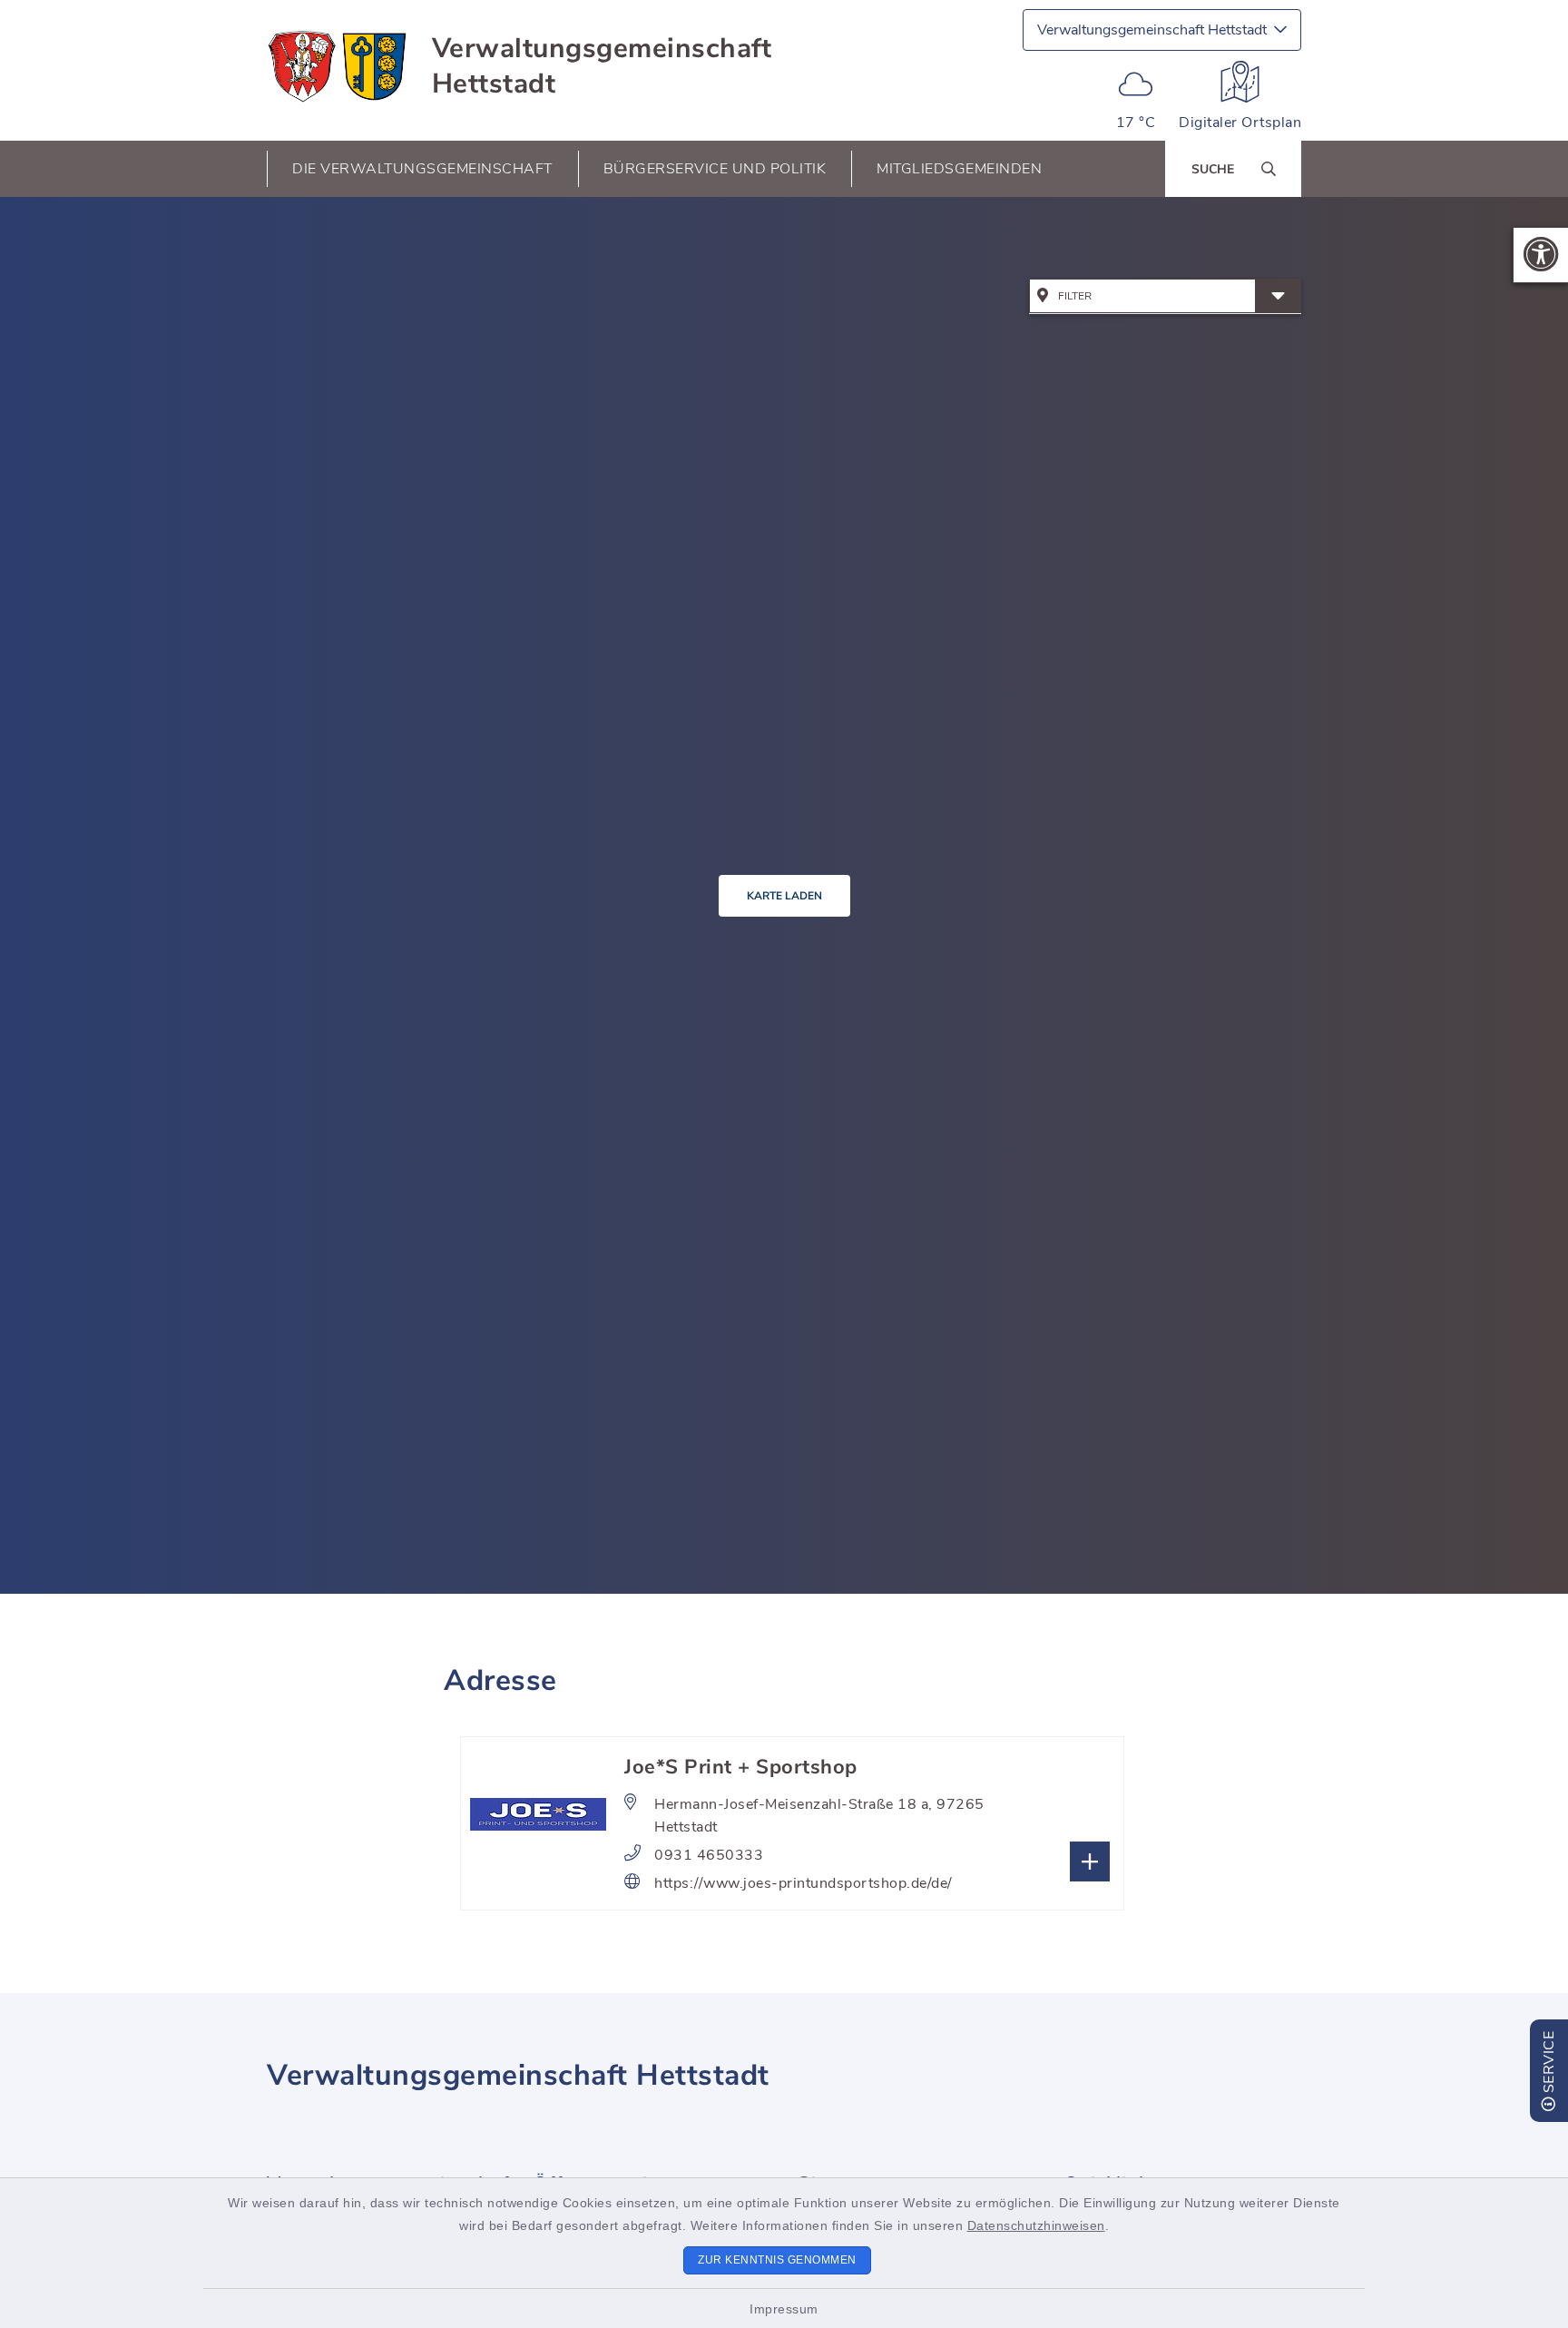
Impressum (784, 2309)
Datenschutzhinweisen (1036, 2225)
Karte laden (784, 896)
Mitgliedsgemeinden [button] (959, 169)
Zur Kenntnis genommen (777, 2260)
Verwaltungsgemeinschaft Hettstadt (602, 66)
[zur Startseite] (338, 66)
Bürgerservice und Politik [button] (715, 169)
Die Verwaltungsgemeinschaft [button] (422, 169)
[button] (1541, 255)
